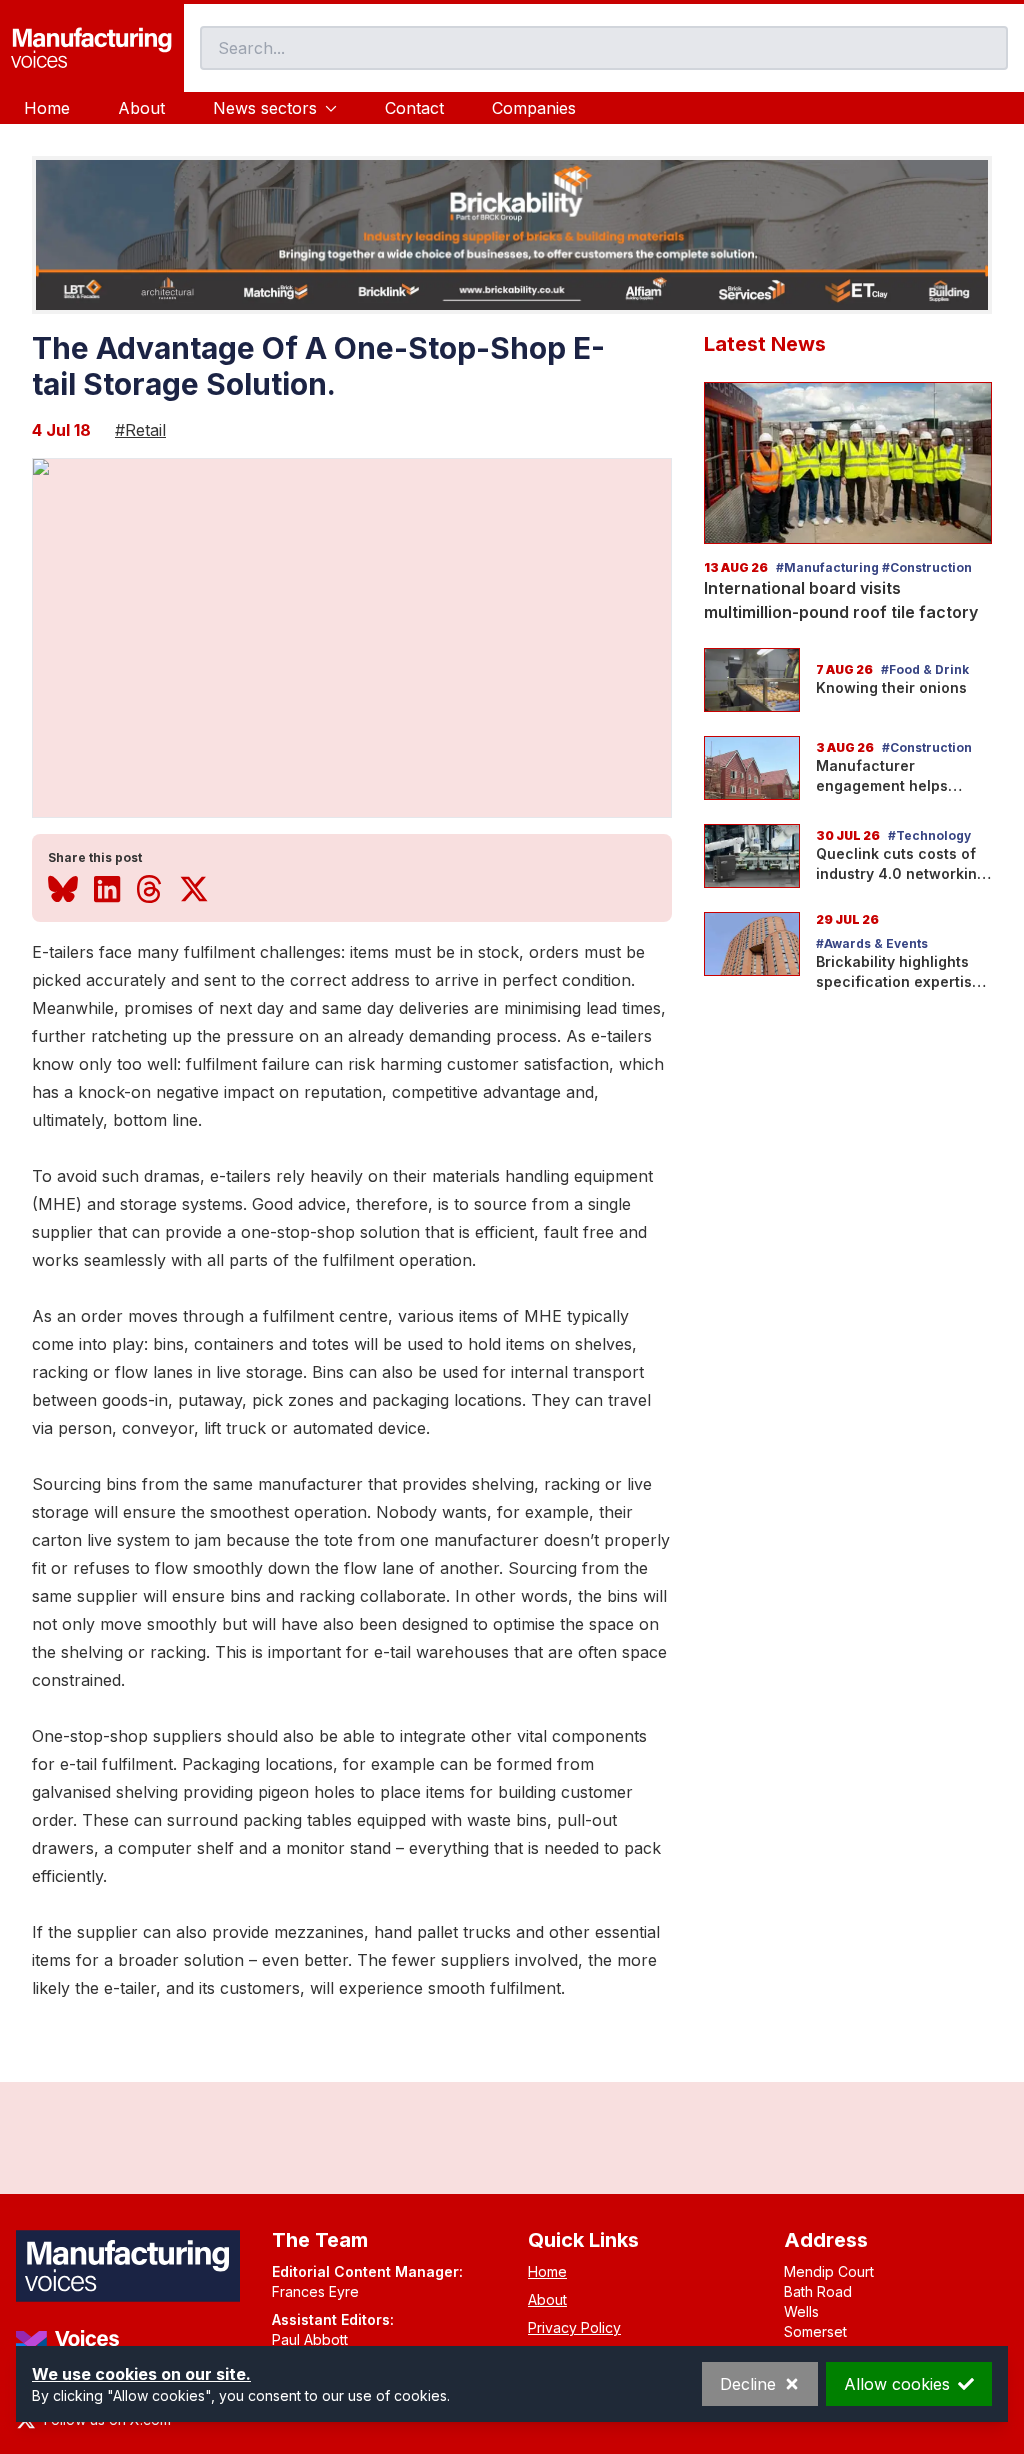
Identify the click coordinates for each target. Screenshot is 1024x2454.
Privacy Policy (574, 2327)
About (141, 108)
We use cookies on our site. (141, 2374)
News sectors (265, 108)
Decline (748, 2384)
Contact (414, 108)
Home (47, 108)
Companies (534, 108)
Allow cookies (897, 2384)
